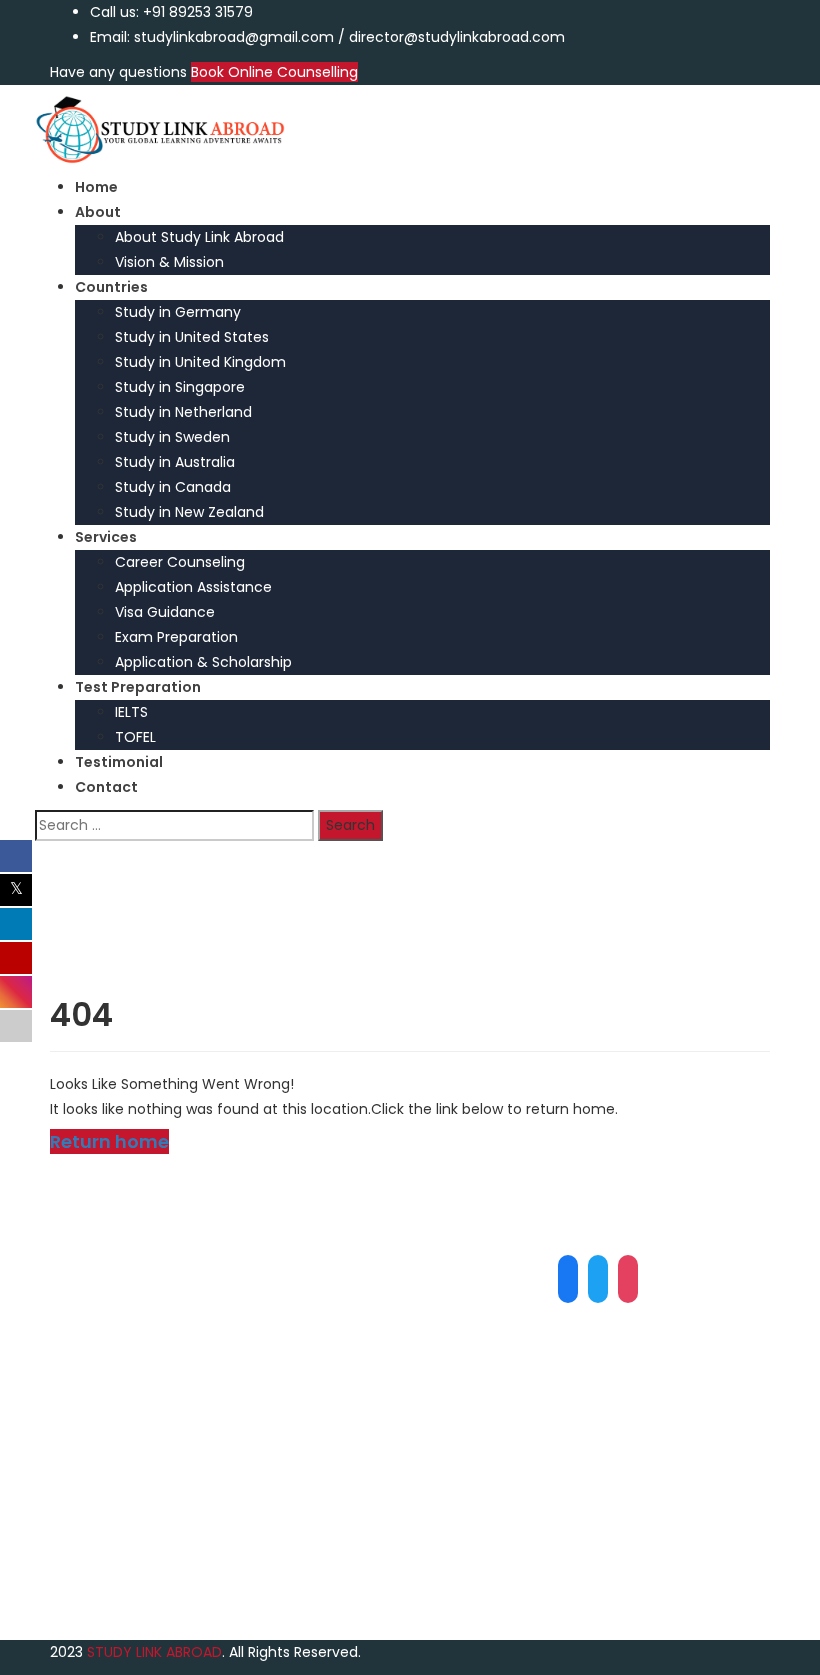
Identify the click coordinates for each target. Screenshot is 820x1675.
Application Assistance (193, 587)
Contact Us (129, 1543)
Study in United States (192, 337)
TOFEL (135, 737)
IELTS (131, 712)
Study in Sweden (172, 437)
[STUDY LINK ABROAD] (160, 129)
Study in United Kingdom (200, 362)
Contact (106, 787)
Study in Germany (178, 312)
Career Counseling (180, 562)
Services (106, 537)
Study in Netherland (183, 412)
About (98, 212)
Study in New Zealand (189, 512)
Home (96, 187)
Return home (109, 1141)
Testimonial (119, 762)
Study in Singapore (180, 387)
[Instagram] (628, 1278)
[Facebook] (568, 1278)
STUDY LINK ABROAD (154, 1652)
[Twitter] (598, 1278)
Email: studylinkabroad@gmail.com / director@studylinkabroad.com (327, 37)
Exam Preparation (176, 637)
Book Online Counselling (274, 72)
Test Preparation (138, 687)
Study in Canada (173, 487)
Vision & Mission (169, 262)
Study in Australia (175, 462)
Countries (111, 287)
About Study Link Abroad (199, 237)
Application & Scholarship (203, 662)
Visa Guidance (165, 612)
